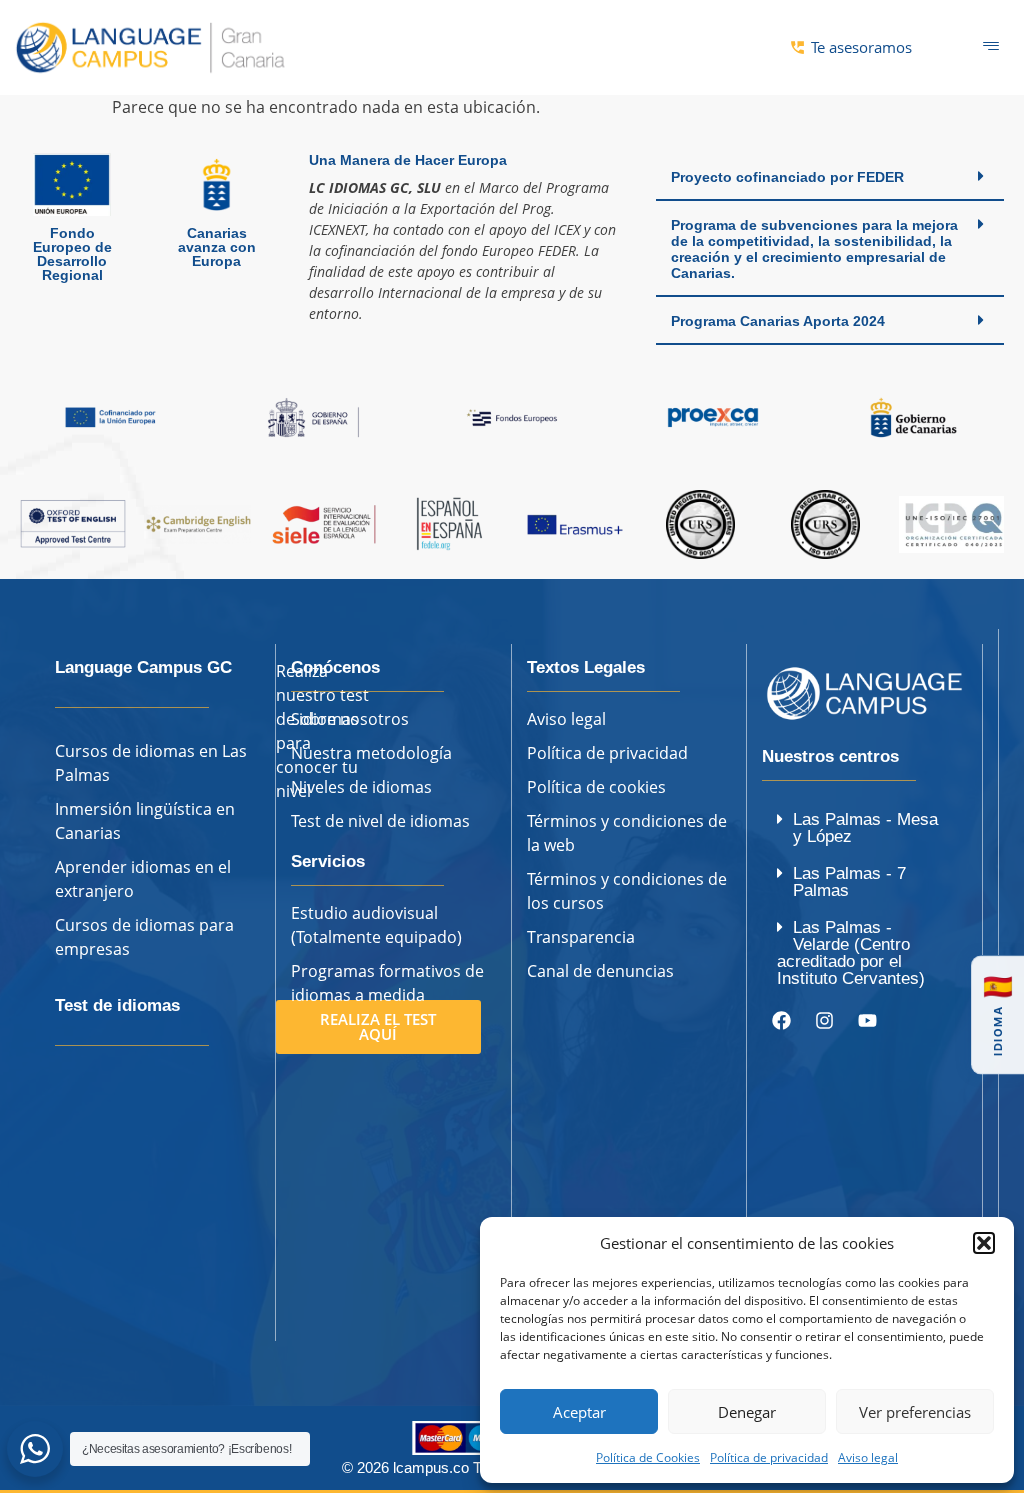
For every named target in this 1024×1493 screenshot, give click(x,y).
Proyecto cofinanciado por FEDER (787, 177)
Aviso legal (868, 1457)
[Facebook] (781, 1021)
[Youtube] (867, 1021)
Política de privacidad (769, 1457)
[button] (984, 1243)
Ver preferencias (915, 1412)
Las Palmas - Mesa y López (865, 828)
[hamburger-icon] (991, 47)
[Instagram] (824, 1021)
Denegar (747, 1412)
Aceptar (579, 1412)
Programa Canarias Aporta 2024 (778, 321)
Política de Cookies (648, 1457)
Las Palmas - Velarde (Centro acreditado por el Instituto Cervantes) (851, 953)
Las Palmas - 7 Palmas (849, 882)
